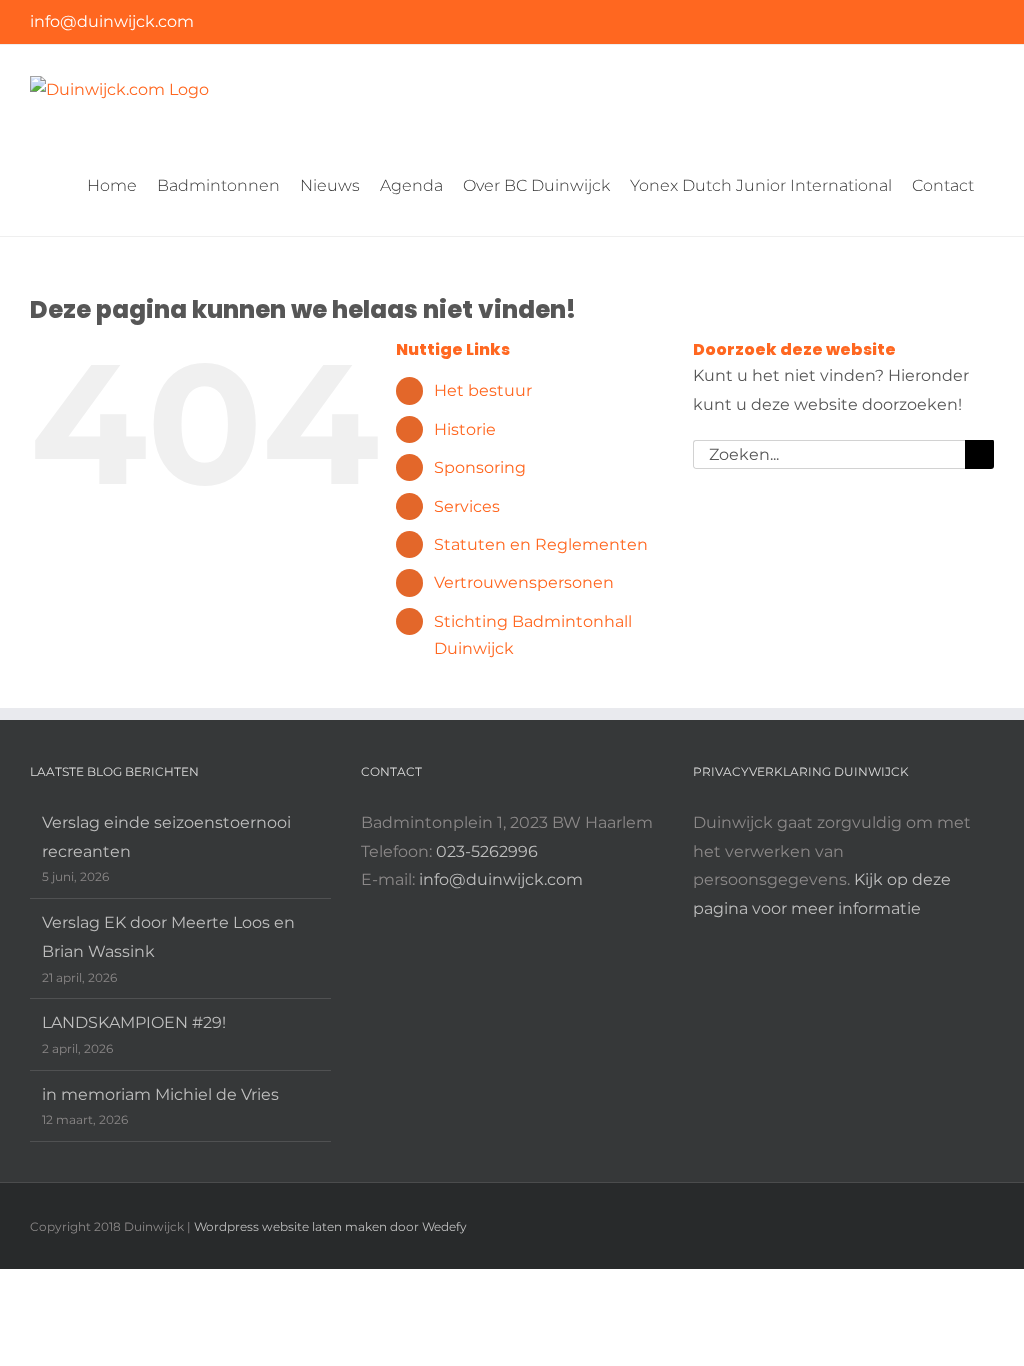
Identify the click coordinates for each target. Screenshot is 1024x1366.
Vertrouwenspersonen (524, 582)
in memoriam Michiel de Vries (160, 1094)
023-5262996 (487, 851)
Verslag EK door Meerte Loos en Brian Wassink (168, 937)
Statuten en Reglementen (541, 544)
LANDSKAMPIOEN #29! (134, 1022)
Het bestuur (483, 390)
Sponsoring (480, 467)
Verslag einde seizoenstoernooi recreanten (166, 837)
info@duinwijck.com (112, 21)
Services (467, 506)
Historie (465, 429)
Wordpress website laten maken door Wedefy (330, 1226)
